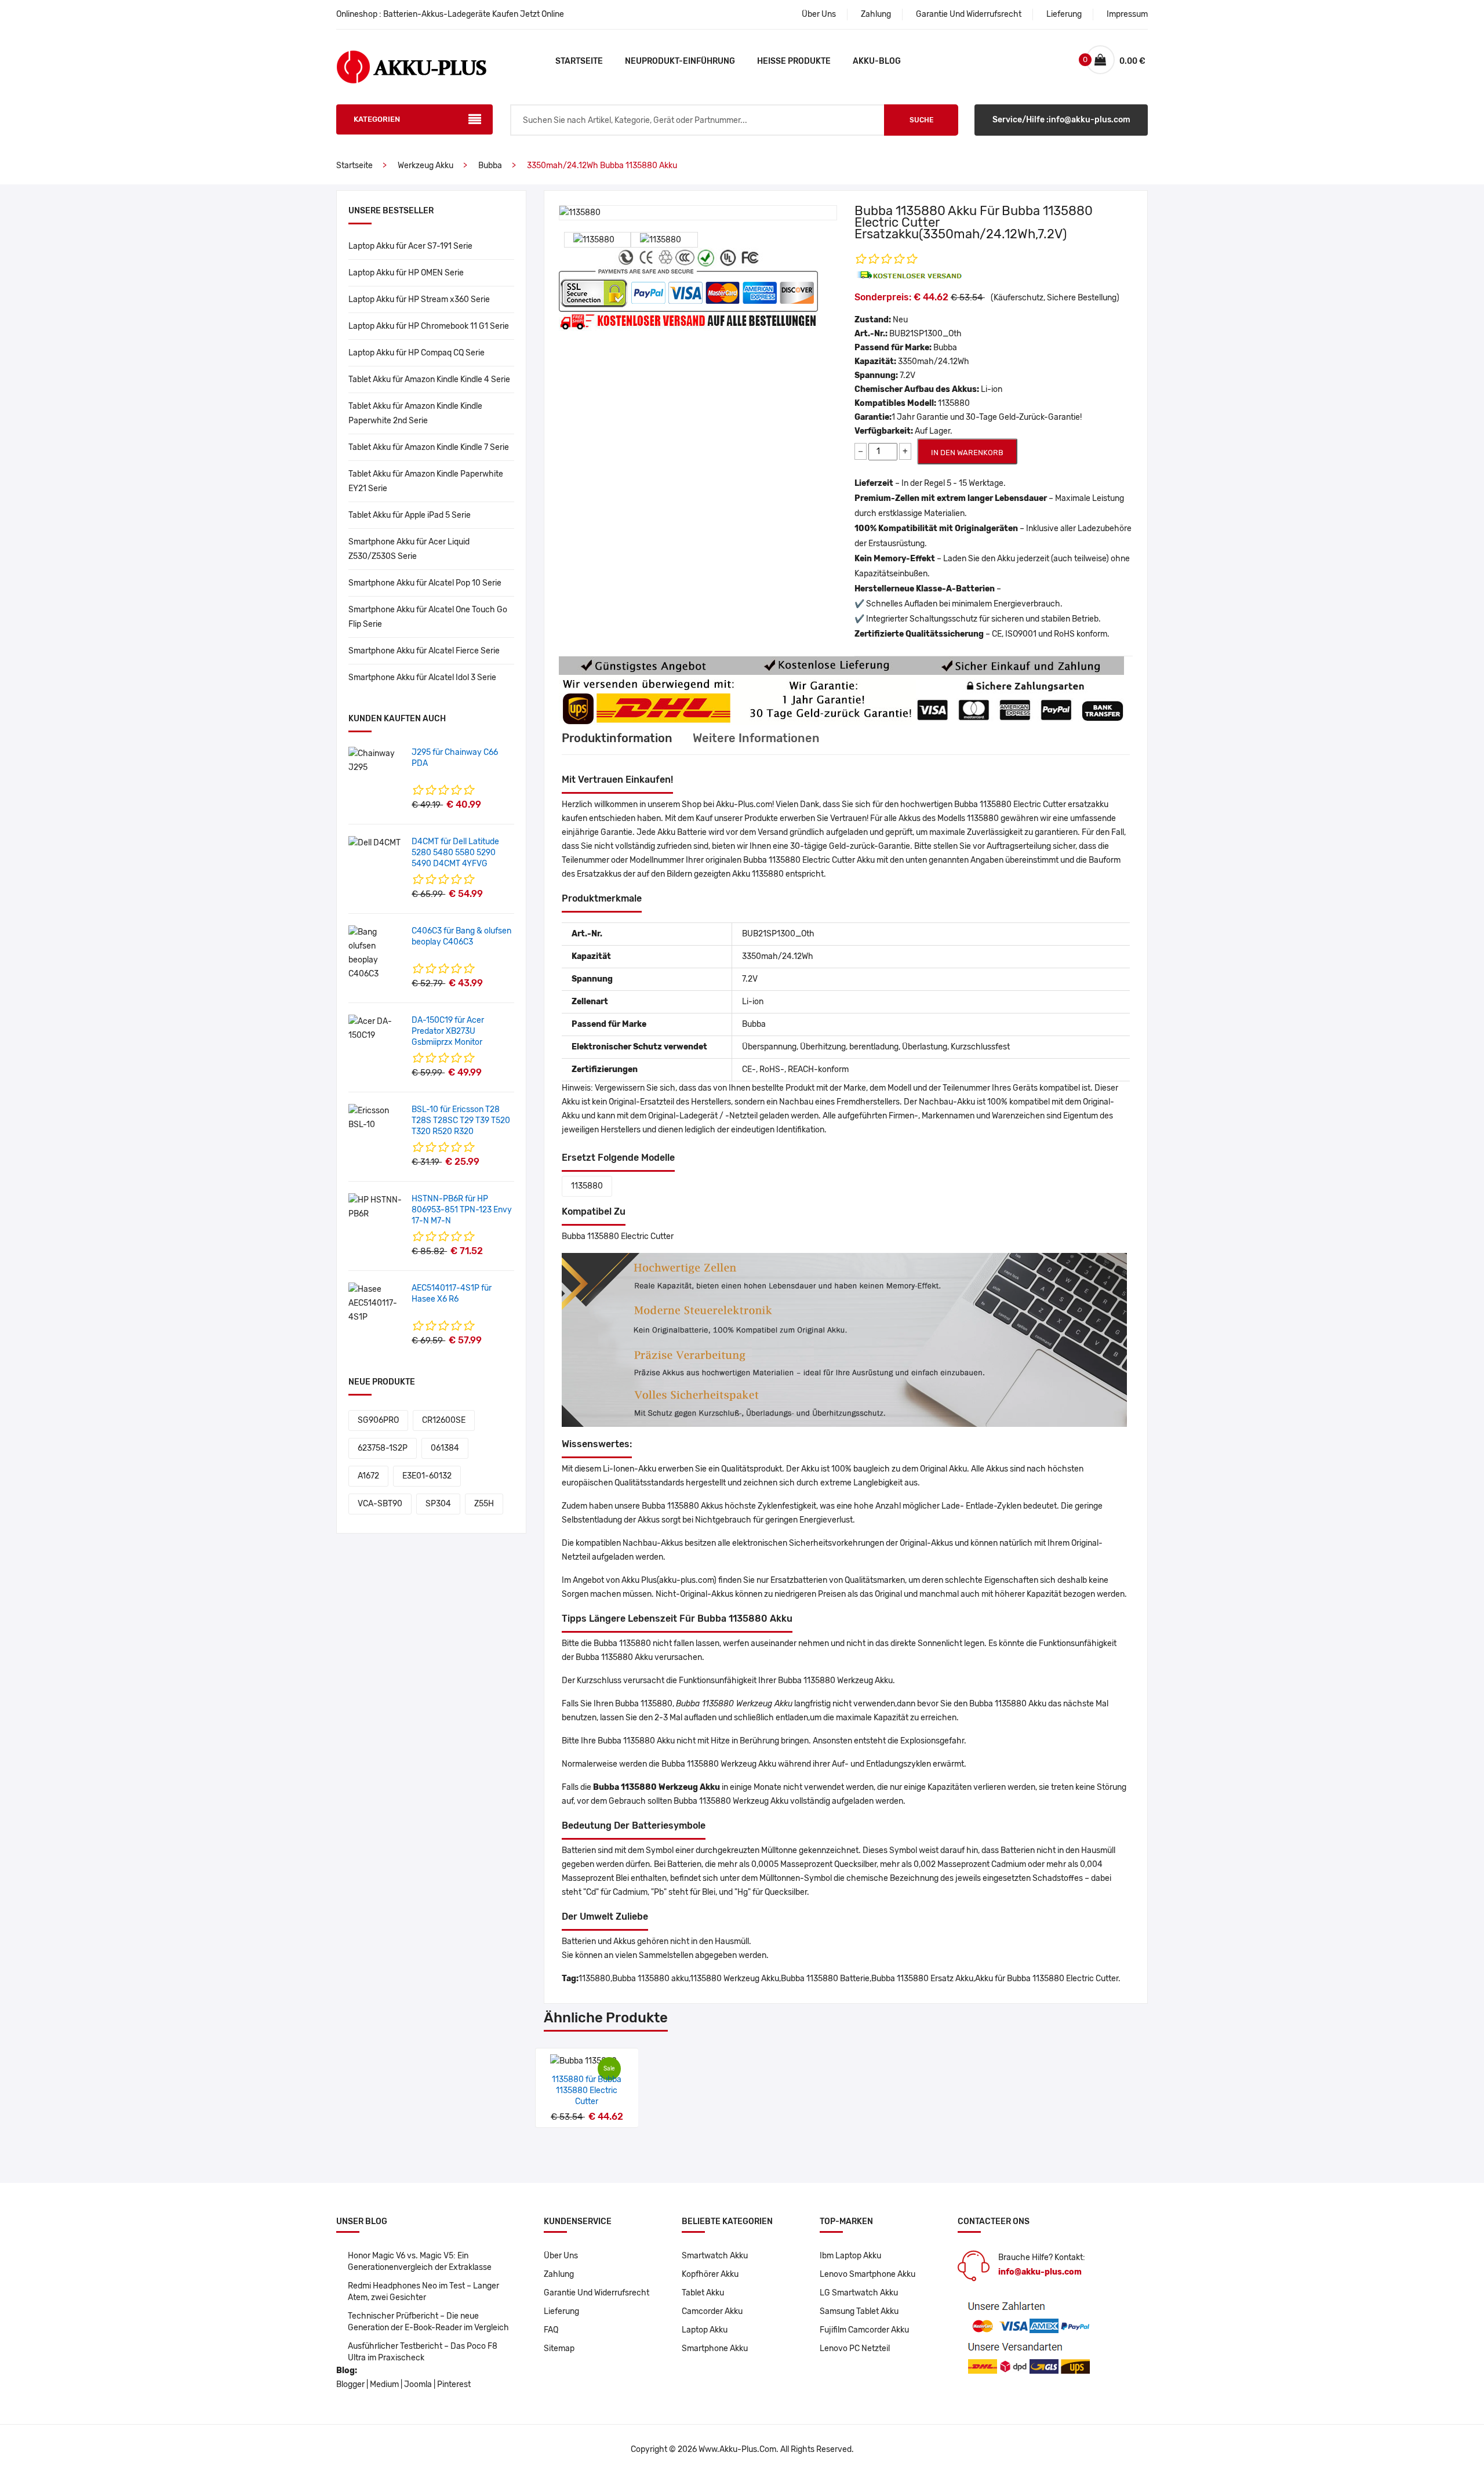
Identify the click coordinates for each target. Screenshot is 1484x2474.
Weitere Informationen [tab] (756, 738)
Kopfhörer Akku (710, 2274)
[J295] (376, 760)
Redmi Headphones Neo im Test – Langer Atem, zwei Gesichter (423, 2292)
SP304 (438, 1504)
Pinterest (454, 2384)
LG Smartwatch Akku (859, 2293)
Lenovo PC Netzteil (855, 2348)
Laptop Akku (705, 2330)
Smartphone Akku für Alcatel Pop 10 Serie (425, 583)
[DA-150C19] (376, 1028)
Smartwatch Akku (715, 2256)
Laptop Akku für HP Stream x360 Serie (419, 299)
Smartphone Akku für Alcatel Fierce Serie (424, 651)
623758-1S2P (383, 1448)
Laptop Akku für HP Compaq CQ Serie (417, 353)
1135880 (587, 1186)
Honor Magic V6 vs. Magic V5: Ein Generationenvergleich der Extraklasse (420, 2262)
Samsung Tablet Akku (859, 2311)
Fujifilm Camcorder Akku (864, 2330)
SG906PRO (378, 1420)
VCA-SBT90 (380, 1504)
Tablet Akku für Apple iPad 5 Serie (410, 515)
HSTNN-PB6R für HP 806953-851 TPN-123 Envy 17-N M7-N (462, 1210)
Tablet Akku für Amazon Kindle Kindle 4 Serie (429, 379)
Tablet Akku (703, 2293)
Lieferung (1064, 14)
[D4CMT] (374, 843)
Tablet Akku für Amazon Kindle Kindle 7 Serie (429, 447)
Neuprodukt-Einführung (680, 61)
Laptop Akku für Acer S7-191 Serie (410, 246)
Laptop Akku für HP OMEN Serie (406, 273)
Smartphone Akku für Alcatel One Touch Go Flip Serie (428, 617)
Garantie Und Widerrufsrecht (969, 14)
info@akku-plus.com (1040, 2272)
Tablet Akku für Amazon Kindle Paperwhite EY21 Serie (426, 481)
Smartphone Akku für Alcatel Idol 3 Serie (422, 677)
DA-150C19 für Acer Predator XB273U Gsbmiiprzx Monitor (448, 1031)
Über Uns (819, 14)
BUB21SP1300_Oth (925, 334)
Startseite (579, 61)
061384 (445, 1448)
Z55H (484, 1504)
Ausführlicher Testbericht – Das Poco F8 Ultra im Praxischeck (423, 2352)
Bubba (490, 166)
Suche (921, 120)
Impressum (1127, 14)
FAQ (551, 2330)
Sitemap (559, 2348)
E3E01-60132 (427, 1476)
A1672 (368, 1476)
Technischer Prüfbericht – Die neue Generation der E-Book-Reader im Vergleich (428, 2322)
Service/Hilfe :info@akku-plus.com (1061, 120)
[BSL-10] (376, 1118)
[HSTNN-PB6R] (376, 1207)
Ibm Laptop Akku (850, 2256)
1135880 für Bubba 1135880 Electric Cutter (587, 2090)
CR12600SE (444, 1420)
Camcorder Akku (712, 2311)
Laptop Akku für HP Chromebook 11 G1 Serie (429, 326)
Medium (384, 2384)
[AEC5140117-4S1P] (376, 1303)
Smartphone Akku (715, 2348)
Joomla (418, 2384)
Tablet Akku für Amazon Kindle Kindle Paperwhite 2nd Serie (415, 413)
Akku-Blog (877, 61)
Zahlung (876, 14)
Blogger (350, 2384)
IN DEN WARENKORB (967, 453)
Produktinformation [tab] (617, 738)
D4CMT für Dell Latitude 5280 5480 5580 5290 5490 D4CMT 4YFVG (455, 853)
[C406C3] (376, 953)
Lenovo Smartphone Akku (868, 2274)
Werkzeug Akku (425, 166)
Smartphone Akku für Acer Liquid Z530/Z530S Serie (409, 549)
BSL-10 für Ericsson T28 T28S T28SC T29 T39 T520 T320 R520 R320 (461, 1120)
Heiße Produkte (794, 61)
